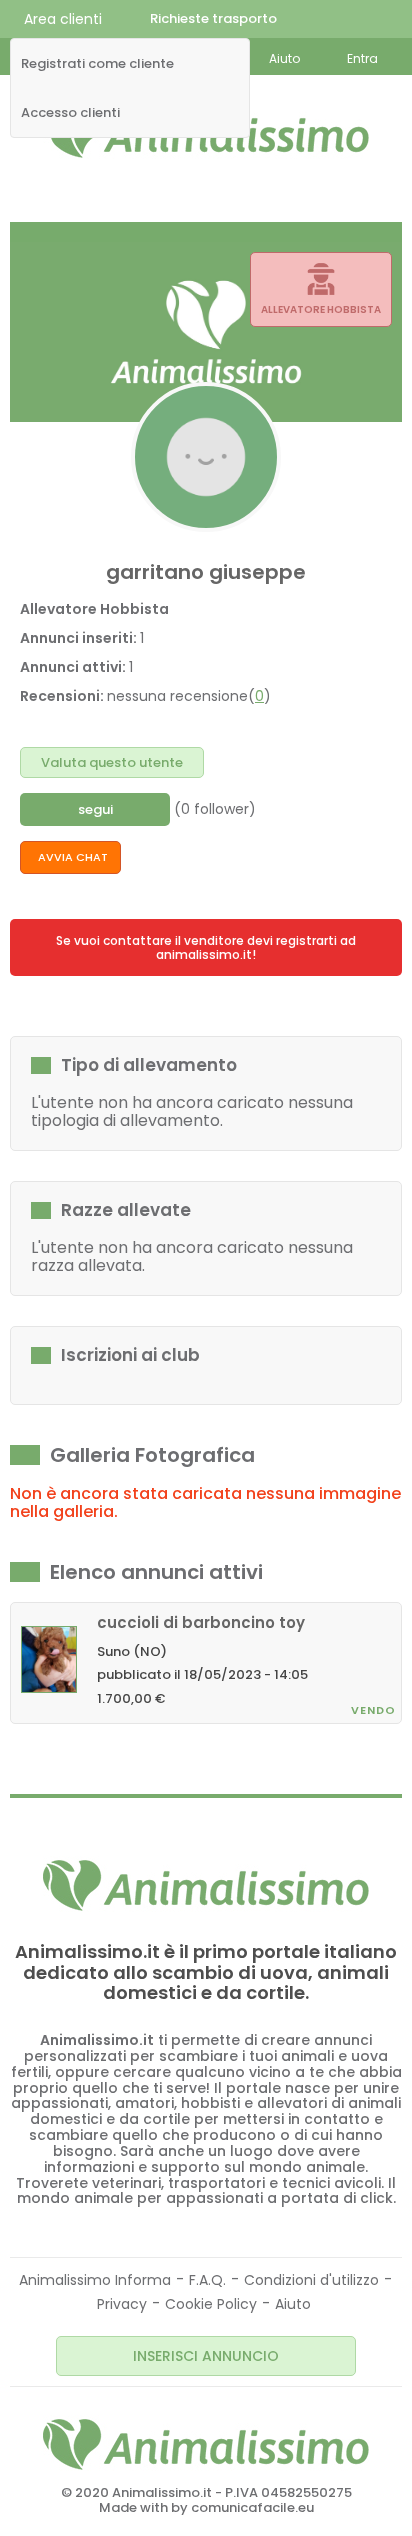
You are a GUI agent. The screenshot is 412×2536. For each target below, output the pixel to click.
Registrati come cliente (97, 64)
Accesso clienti (70, 113)
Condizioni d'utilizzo (311, 2280)
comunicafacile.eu (252, 2507)
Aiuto (293, 2304)
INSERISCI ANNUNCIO (206, 2356)
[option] (206, 1658)
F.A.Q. (207, 2280)
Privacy (122, 2304)
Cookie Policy (211, 2304)
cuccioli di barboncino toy (201, 1622)
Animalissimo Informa (95, 2280)
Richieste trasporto (213, 18)
